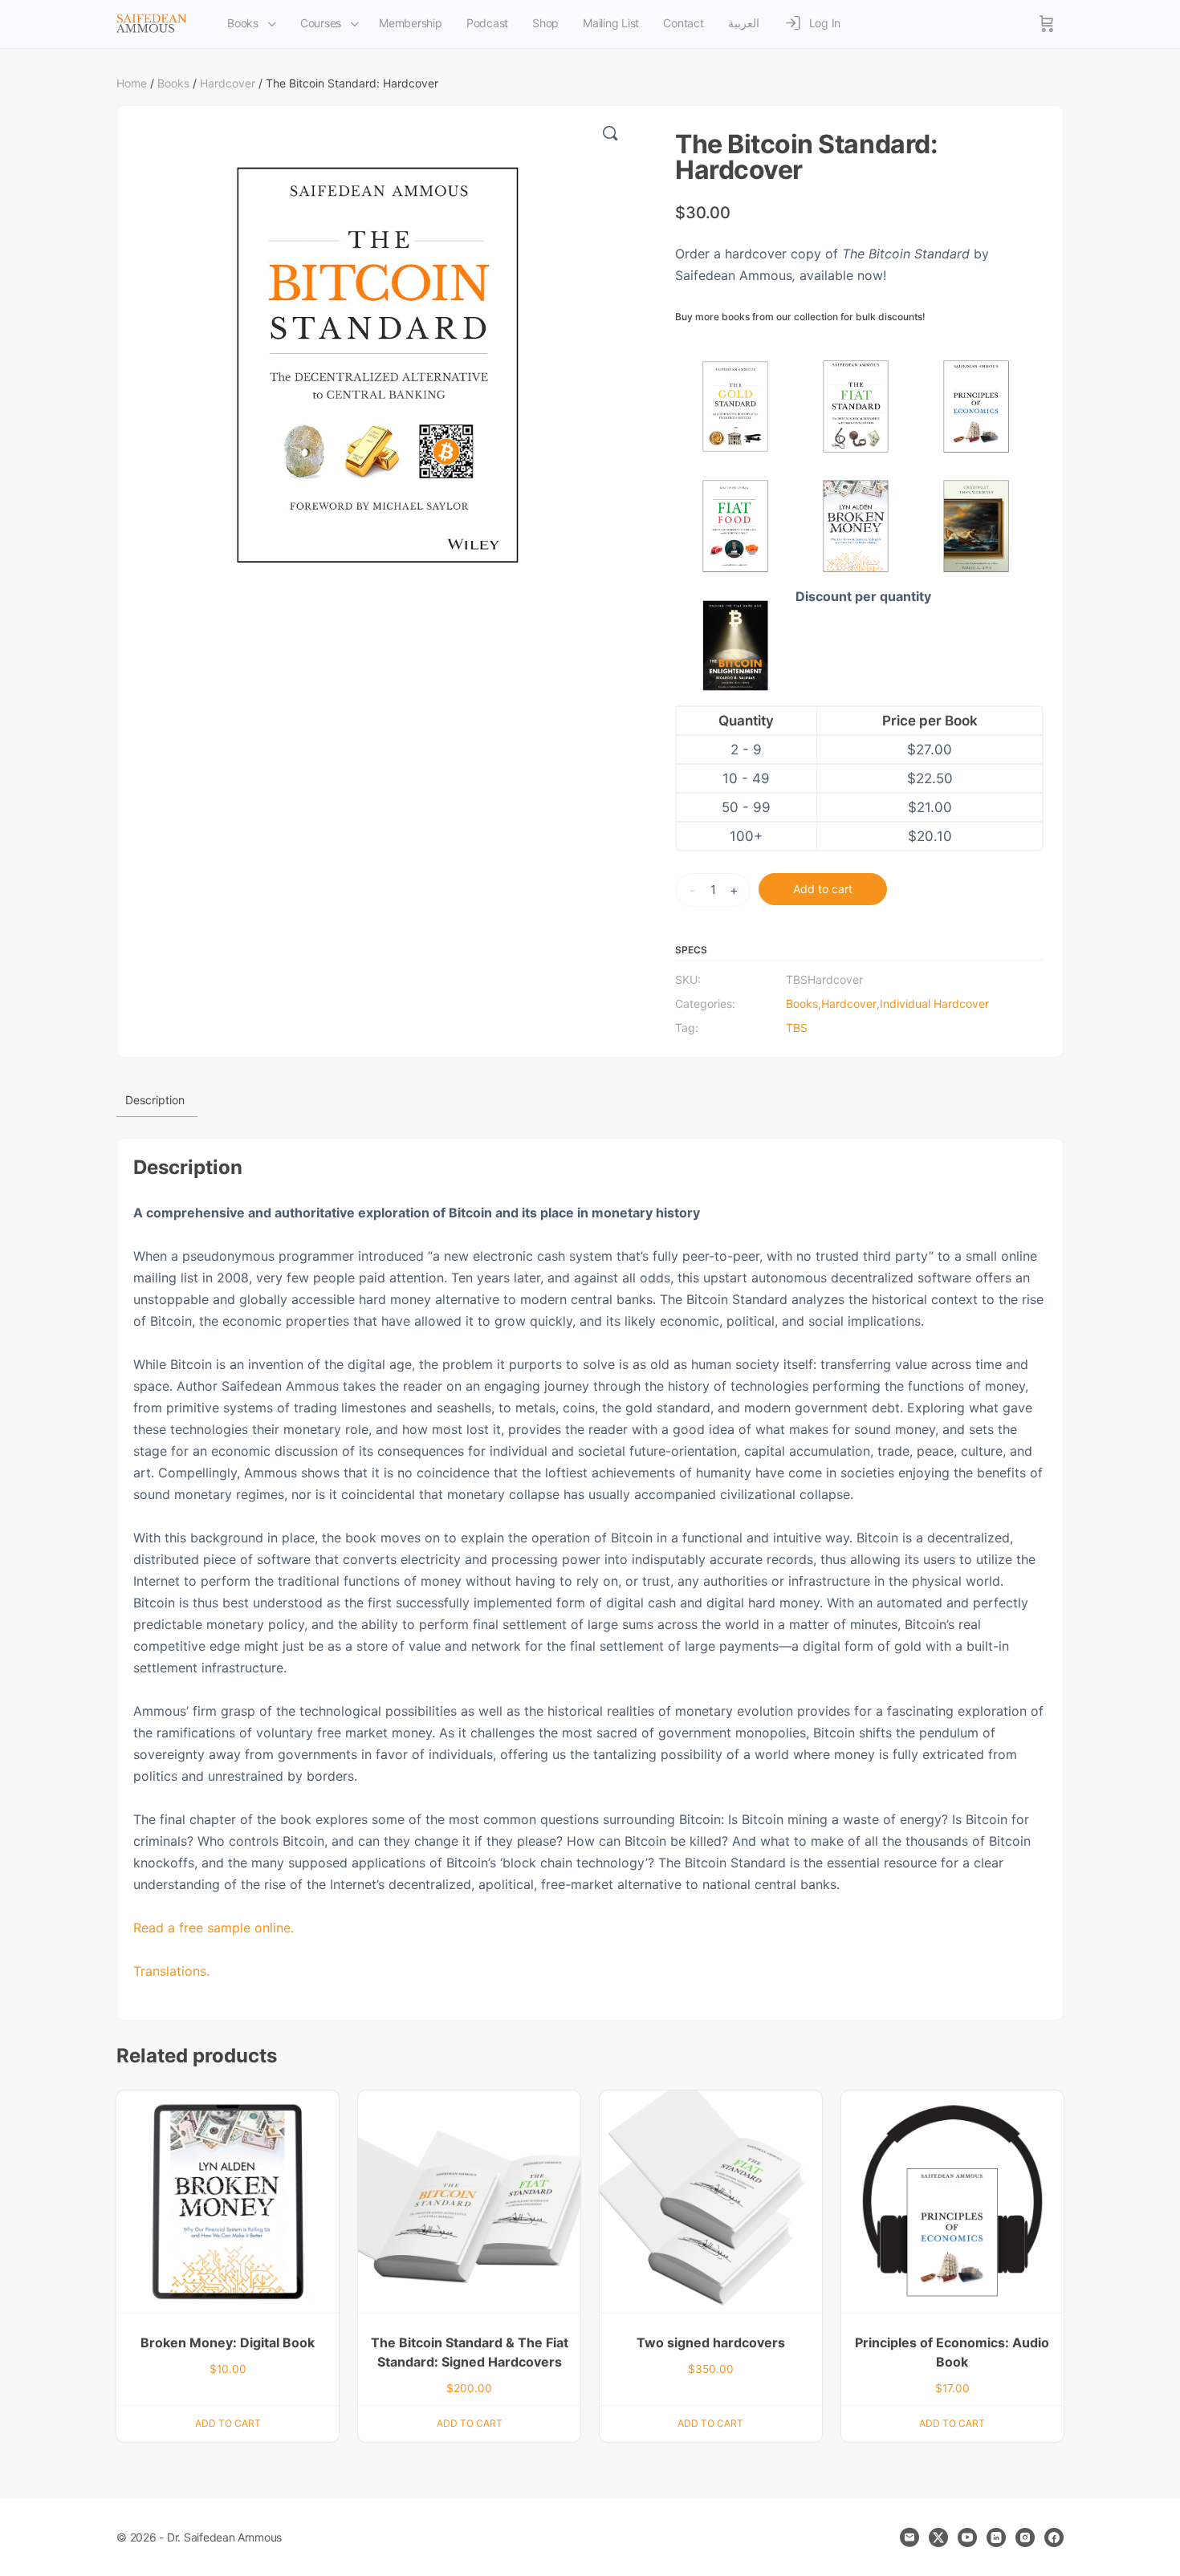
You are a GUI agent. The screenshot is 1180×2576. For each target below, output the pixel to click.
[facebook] (1054, 2537)
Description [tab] (155, 1100)
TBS (797, 1028)
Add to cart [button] (228, 2423)
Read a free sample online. (214, 1928)
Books (173, 83)
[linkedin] (996, 2537)
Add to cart (823, 889)
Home (132, 83)
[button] (610, 133)
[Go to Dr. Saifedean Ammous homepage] (152, 23)
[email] (909, 2537)
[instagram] (1025, 2537)
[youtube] (967, 2537)
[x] (938, 2537)
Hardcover (228, 83)
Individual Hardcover (934, 1004)
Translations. (171, 1971)
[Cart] (1047, 24)
